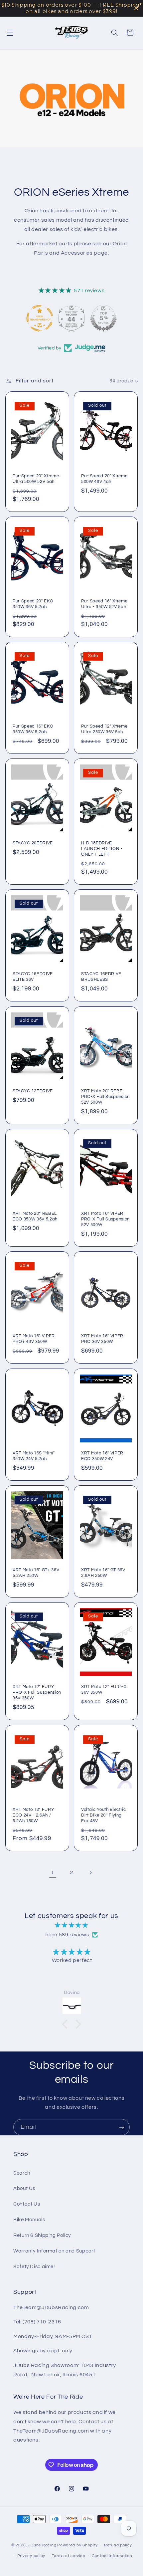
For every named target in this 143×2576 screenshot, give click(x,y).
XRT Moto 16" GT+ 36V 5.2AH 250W (36, 1573)
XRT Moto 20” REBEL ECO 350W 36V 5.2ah (35, 1216)
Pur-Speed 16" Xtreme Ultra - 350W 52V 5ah (104, 604)
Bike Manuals (29, 2220)
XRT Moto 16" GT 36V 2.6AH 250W (103, 1573)
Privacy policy (31, 2556)
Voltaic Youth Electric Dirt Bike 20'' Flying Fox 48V (104, 1815)
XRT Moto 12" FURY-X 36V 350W (104, 1690)
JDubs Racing (42, 2545)
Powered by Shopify (77, 2545)
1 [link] (53, 1872)
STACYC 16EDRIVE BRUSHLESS (101, 977)
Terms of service (69, 2556)
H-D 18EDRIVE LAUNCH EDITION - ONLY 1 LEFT (102, 849)
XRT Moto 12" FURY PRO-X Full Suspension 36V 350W (37, 1693)
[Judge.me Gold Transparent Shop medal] (40, 318)
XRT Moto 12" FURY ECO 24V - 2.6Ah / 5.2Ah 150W (33, 1815)
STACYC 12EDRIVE (33, 1091)
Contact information (112, 2556)
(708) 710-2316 (42, 2322)
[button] (10, 33)
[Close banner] (136, 8)
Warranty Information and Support (54, 2251)
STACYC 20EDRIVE (33, 843)
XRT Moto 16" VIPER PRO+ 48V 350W (34, 1339)
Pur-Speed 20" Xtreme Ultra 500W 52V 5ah (36, 479)
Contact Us (27, 2204)
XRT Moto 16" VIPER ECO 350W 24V (102, 1456)
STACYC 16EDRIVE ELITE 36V (33, 977)
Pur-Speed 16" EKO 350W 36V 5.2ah (33, 729)
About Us (24, 2188)
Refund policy (118, 2545)
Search (22, 2173)
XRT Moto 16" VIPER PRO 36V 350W (102, 1339)
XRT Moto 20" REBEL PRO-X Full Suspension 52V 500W (105, 1097)
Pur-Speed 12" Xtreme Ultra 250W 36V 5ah (104, 729)
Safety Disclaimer (34, 2267)
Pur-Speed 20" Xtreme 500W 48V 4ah (104, 479)
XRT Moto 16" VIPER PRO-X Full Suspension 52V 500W (105, 1219)
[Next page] (90, 1873)
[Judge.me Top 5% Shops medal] (103, 318)
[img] (72, 1926)
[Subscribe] (122, 2127)
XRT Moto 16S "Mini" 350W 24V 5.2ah (34, 1456)
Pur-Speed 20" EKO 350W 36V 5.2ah (33, 604)
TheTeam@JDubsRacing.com (51, 2307)
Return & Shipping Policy (42, 2235)
